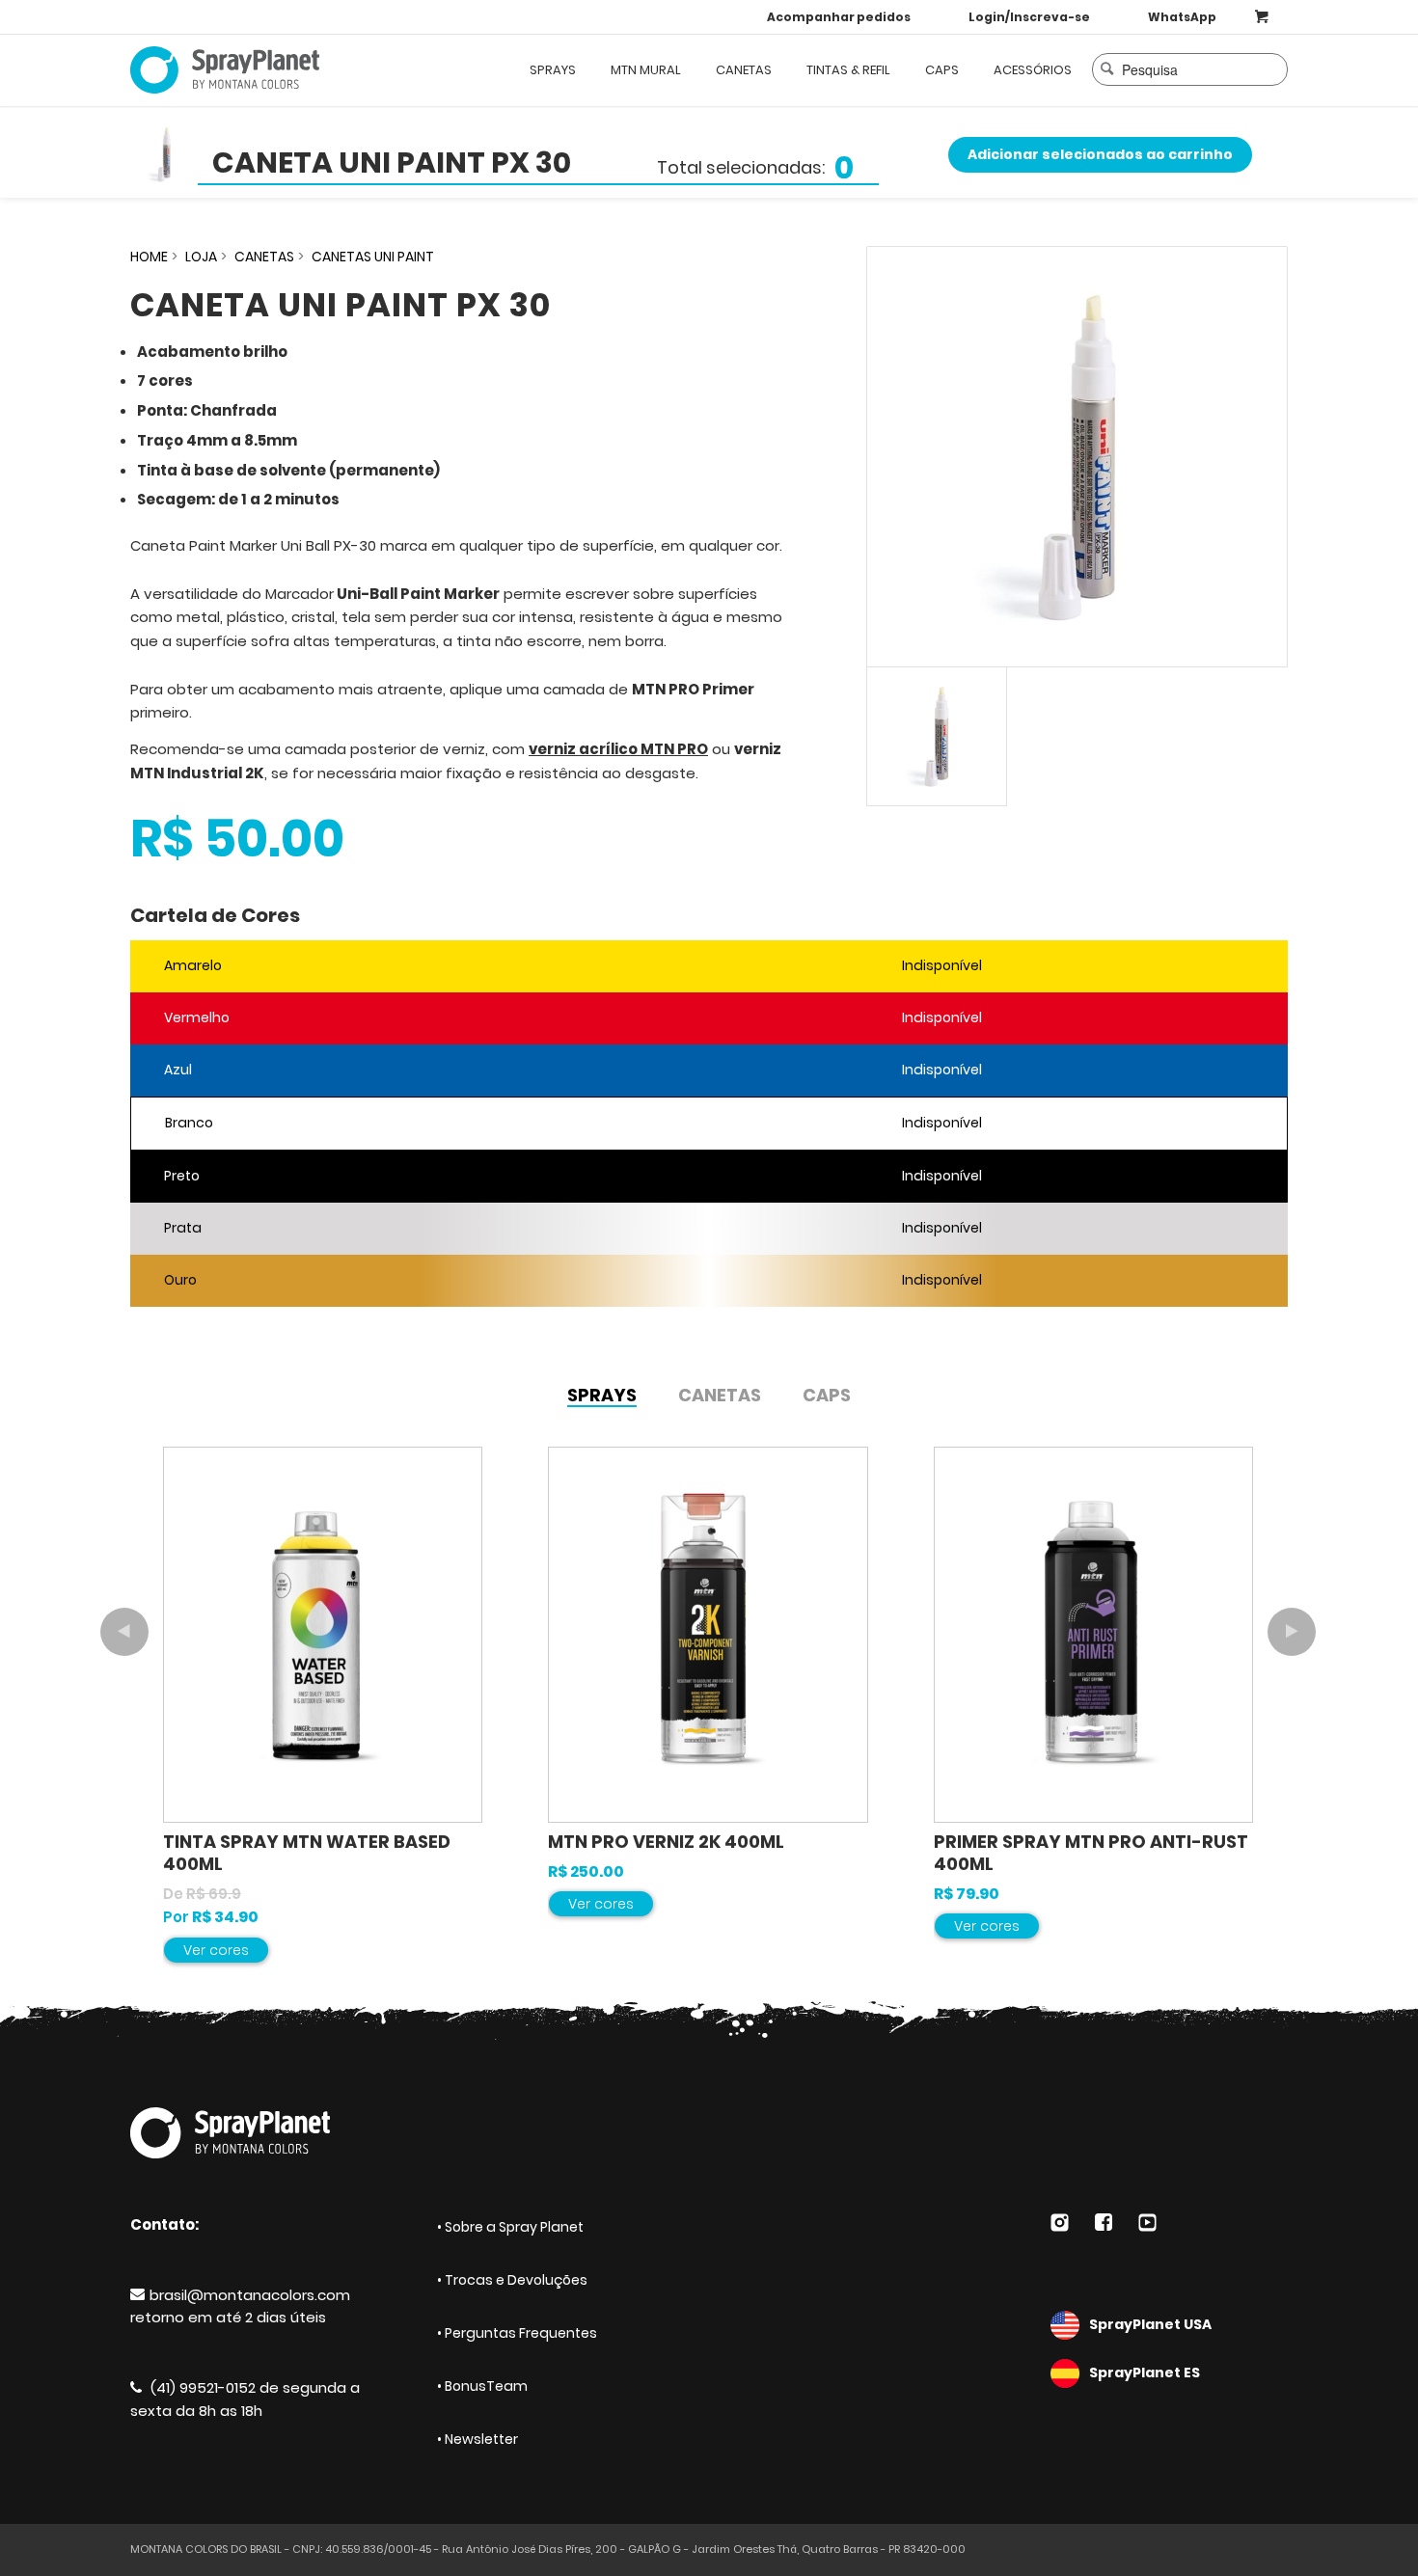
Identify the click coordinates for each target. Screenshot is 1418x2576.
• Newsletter (477, 2439)
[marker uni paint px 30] (1077, 457)
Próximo (1292, 1632)
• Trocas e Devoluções (512, 2280)
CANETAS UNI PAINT (373, 257)
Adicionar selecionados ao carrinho (1100, 154)
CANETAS (264, 257)
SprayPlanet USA (1150, 2324)
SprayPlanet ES (1145, 2373)
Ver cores (216, 1950)
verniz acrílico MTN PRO (618, 749)
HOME (149, 257)
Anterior (124, 1632)
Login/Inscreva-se (1029, 17)
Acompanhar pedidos (839, 17)
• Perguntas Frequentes (517, 2333)
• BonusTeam (482, 2386)
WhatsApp (1182, 17)
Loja (201, 257)
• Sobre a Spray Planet (510, 2227)
